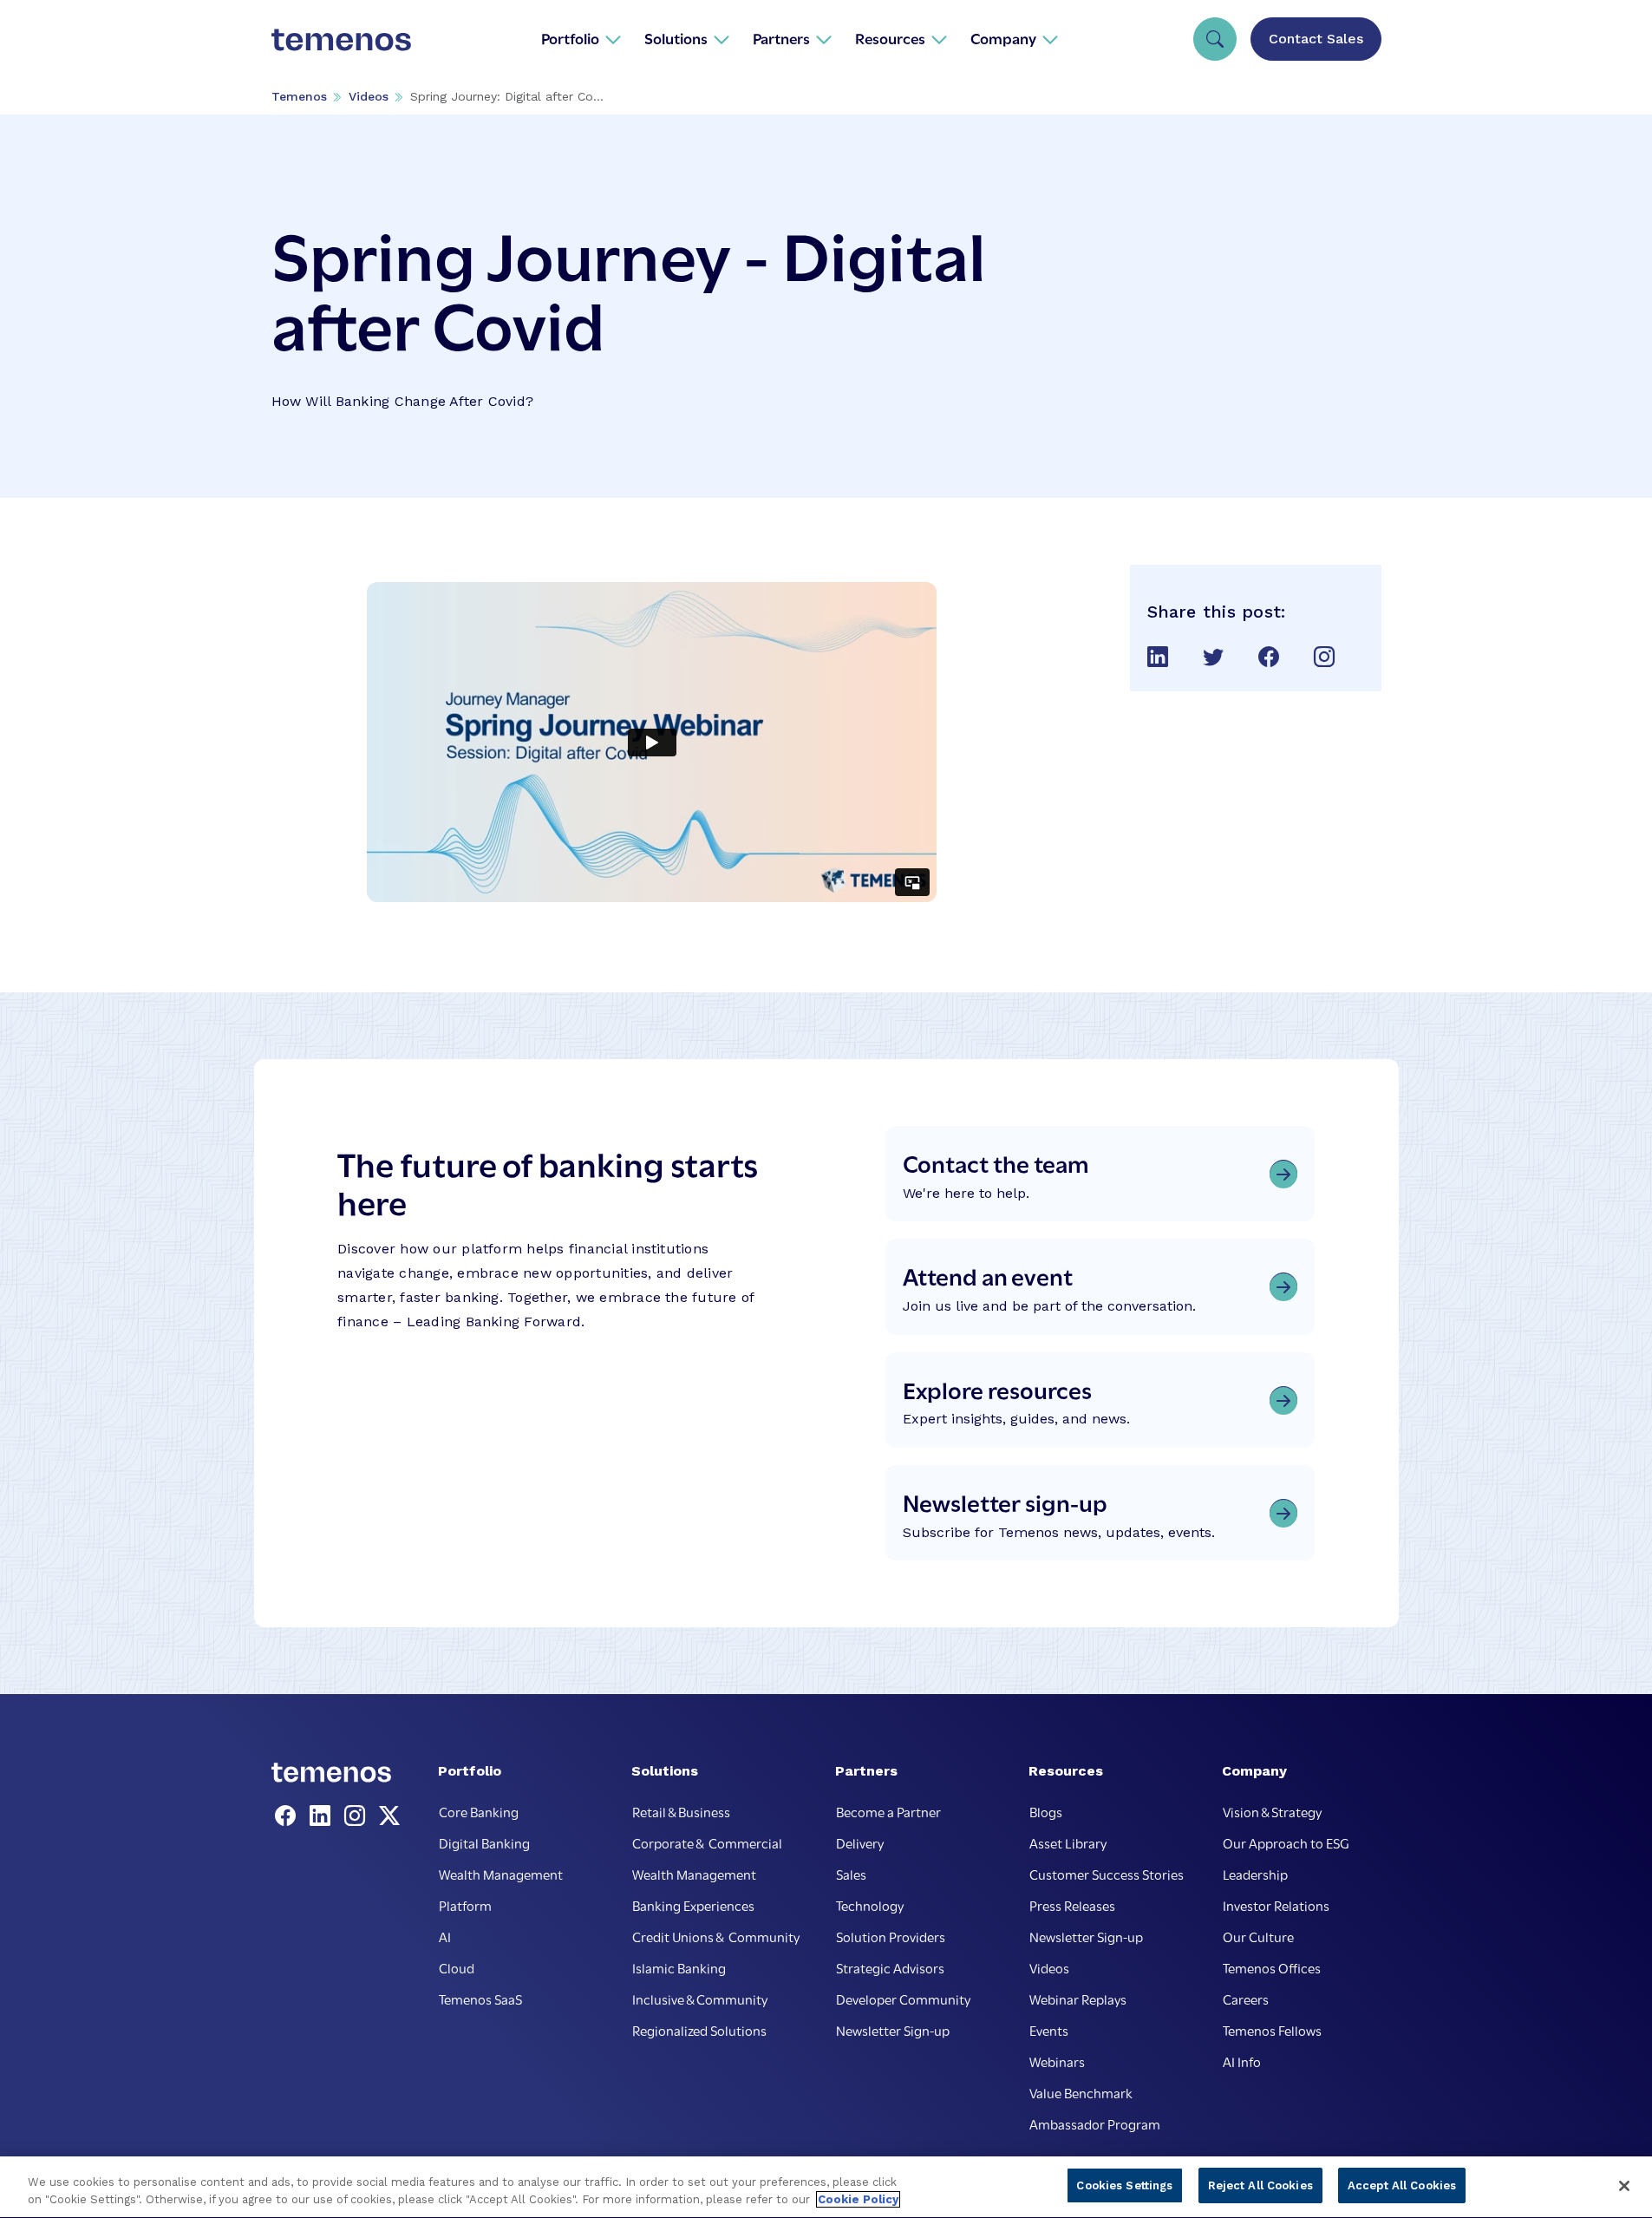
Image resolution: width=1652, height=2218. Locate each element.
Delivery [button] (860, 1842)
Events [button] (1049, 2030)
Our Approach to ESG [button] (1286, 1842)
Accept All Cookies (1402, 2185)
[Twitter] (389, 1816)
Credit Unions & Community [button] (716, 1936)
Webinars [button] (1057, 2061)
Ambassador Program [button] (1095, 2123)
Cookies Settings (1124, 2185)
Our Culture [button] (1258, 1936)
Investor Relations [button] (1276, 1905)
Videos (369, 96)
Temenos (299, 96)
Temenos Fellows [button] (1272, 2030)
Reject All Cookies (1260, 2185)
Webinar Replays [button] (1078, 1999)
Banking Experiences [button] (693, 1905)
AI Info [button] (1242, 2061)
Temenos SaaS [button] (480, 1999)
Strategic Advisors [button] (890, 1967)
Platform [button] (465, 1905)
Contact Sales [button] (1316, 39)
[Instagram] (358, 1816)
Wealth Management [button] (501, 1874)
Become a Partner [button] (888, 1811)
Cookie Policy (858, 2199)
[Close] (1624, 2186)
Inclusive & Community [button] (700, 1999)
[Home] (342, 38)
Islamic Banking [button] (679, 1967)
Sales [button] (851, 1874)
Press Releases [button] (1072, 1905)
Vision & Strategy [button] (1272, 1811)
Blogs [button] (1046, 1811)
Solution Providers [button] (891, 1936)
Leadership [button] (1255, 1874)
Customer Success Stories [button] (1107, 1874)
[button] (581, 38)
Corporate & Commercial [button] (707, 1842)
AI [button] (445, 1936)
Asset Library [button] (1068, 1842)
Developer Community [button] (903, 1999)
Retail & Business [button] (681, 1811)
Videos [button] (1049, 1967)
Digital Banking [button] (484, 1842)
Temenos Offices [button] (1272, 1967)
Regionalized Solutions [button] (699, 2030)
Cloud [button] (457, 1967)
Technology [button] (870, 1905)
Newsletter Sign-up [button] (893, 2030)
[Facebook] (289, 1816)
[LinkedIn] (323, 1816)
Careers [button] (1246, 1999)
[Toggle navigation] (1215, 39)
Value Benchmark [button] (1081, 2092)
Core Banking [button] (479, 1811)
